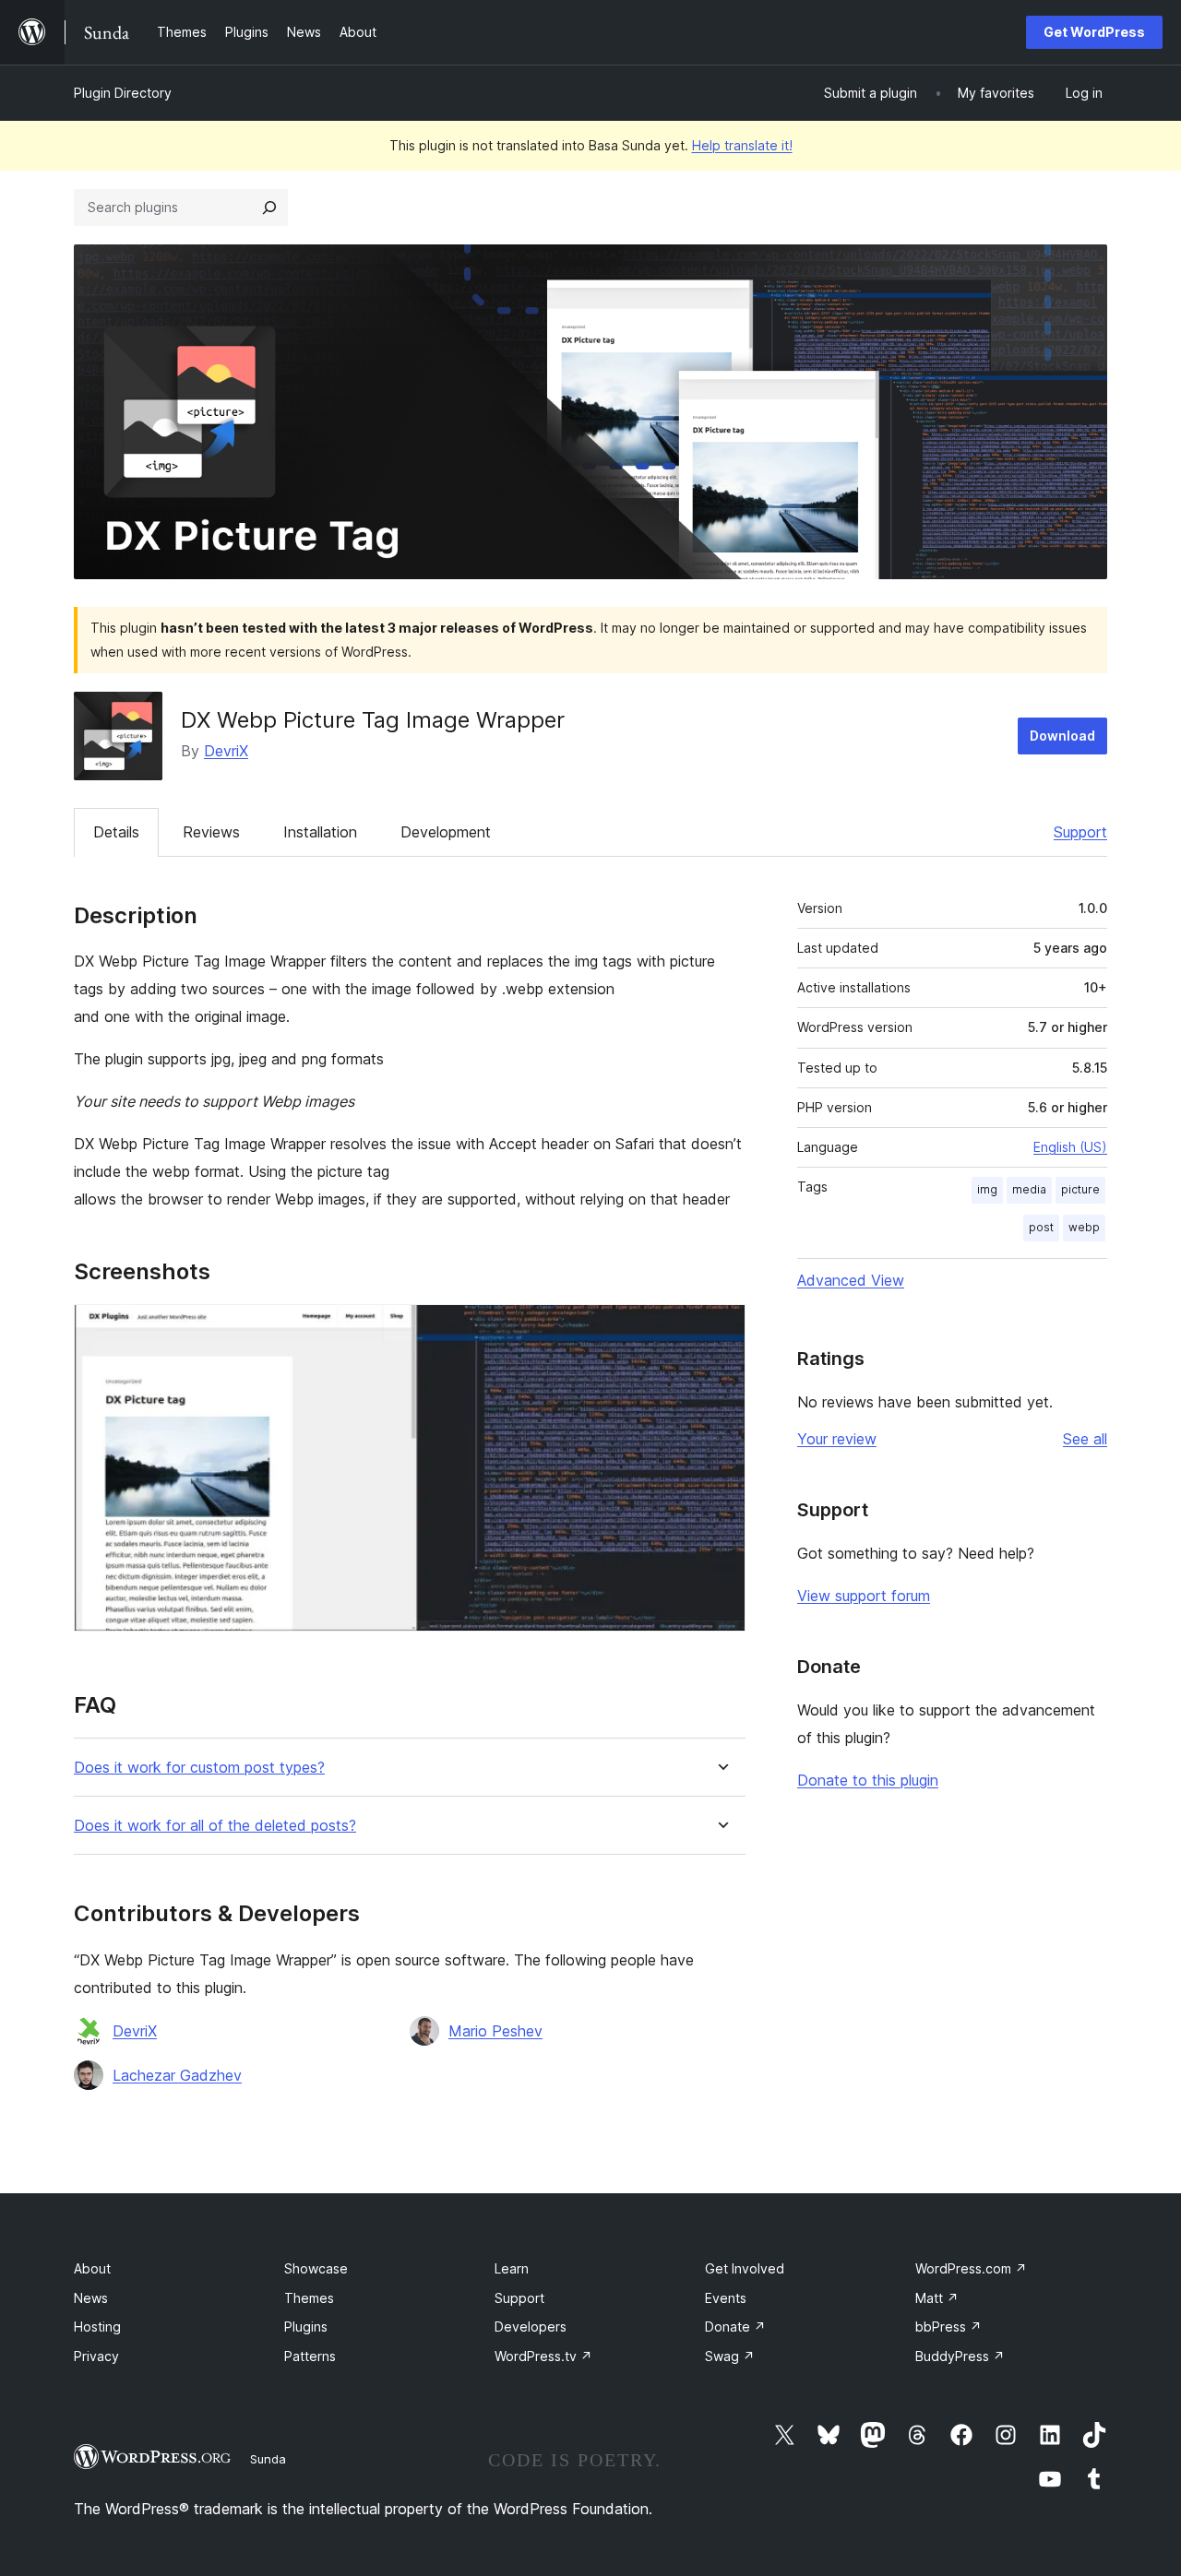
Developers (531, 2327)
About (92, 2268)
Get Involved (745, 2268)
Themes (309, 2298)
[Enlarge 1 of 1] (721, 1329)
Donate (735, 2327)
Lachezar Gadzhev (177, 2075)
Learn (512, 2268)
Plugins (306, 2327)
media (1029, 1189)
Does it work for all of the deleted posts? (215, 1826)
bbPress (948, 2327)
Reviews (211, 832)
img (987, 1189)
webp (1084, 1227)
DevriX (226, 751)
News (91, 2298)
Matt (937, 2298)
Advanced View (851, 1280)
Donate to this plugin (868, 1780)
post (1041, 1227)
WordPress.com (971, 2268)
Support (1080, 832)
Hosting (97, 2327)
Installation (320, 832)
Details (116, 832)
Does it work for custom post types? (199, 1768)
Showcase (316, 2268)
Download (1062, 736)
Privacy (96, 2356)
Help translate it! (742, 145)
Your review (837, 1439)
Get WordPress (1094, 32)
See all (1085, 1439)
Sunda (268, 2459)
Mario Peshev (495, 2031)
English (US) (1070, 1147)
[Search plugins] (269, 208)
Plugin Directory (123, 93)
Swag (730, 2356)
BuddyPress (960, 2356)
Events (726, 2298)
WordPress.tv (543, 2356)
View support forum (864, 1596)
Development (446, 832)
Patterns (310, 2356)
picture (1080, 1189)
